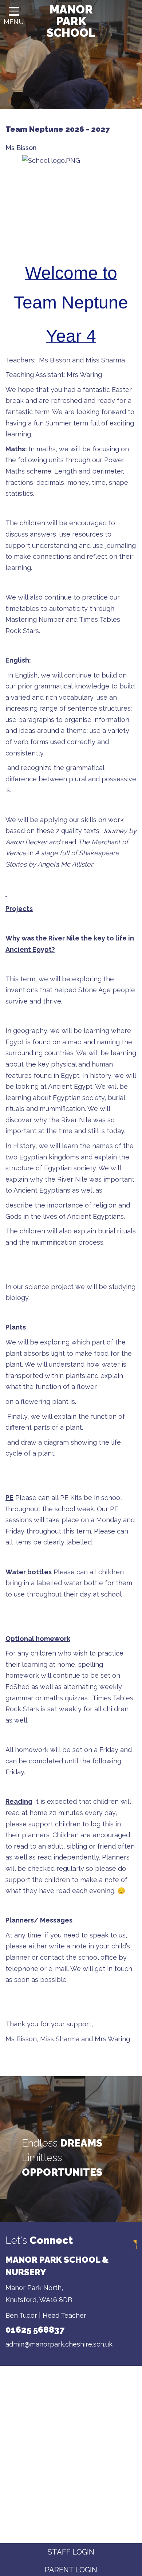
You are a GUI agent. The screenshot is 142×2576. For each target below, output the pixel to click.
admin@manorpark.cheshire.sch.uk (59, 2344)
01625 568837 (35, 2330)
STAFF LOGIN (71, 2552)
